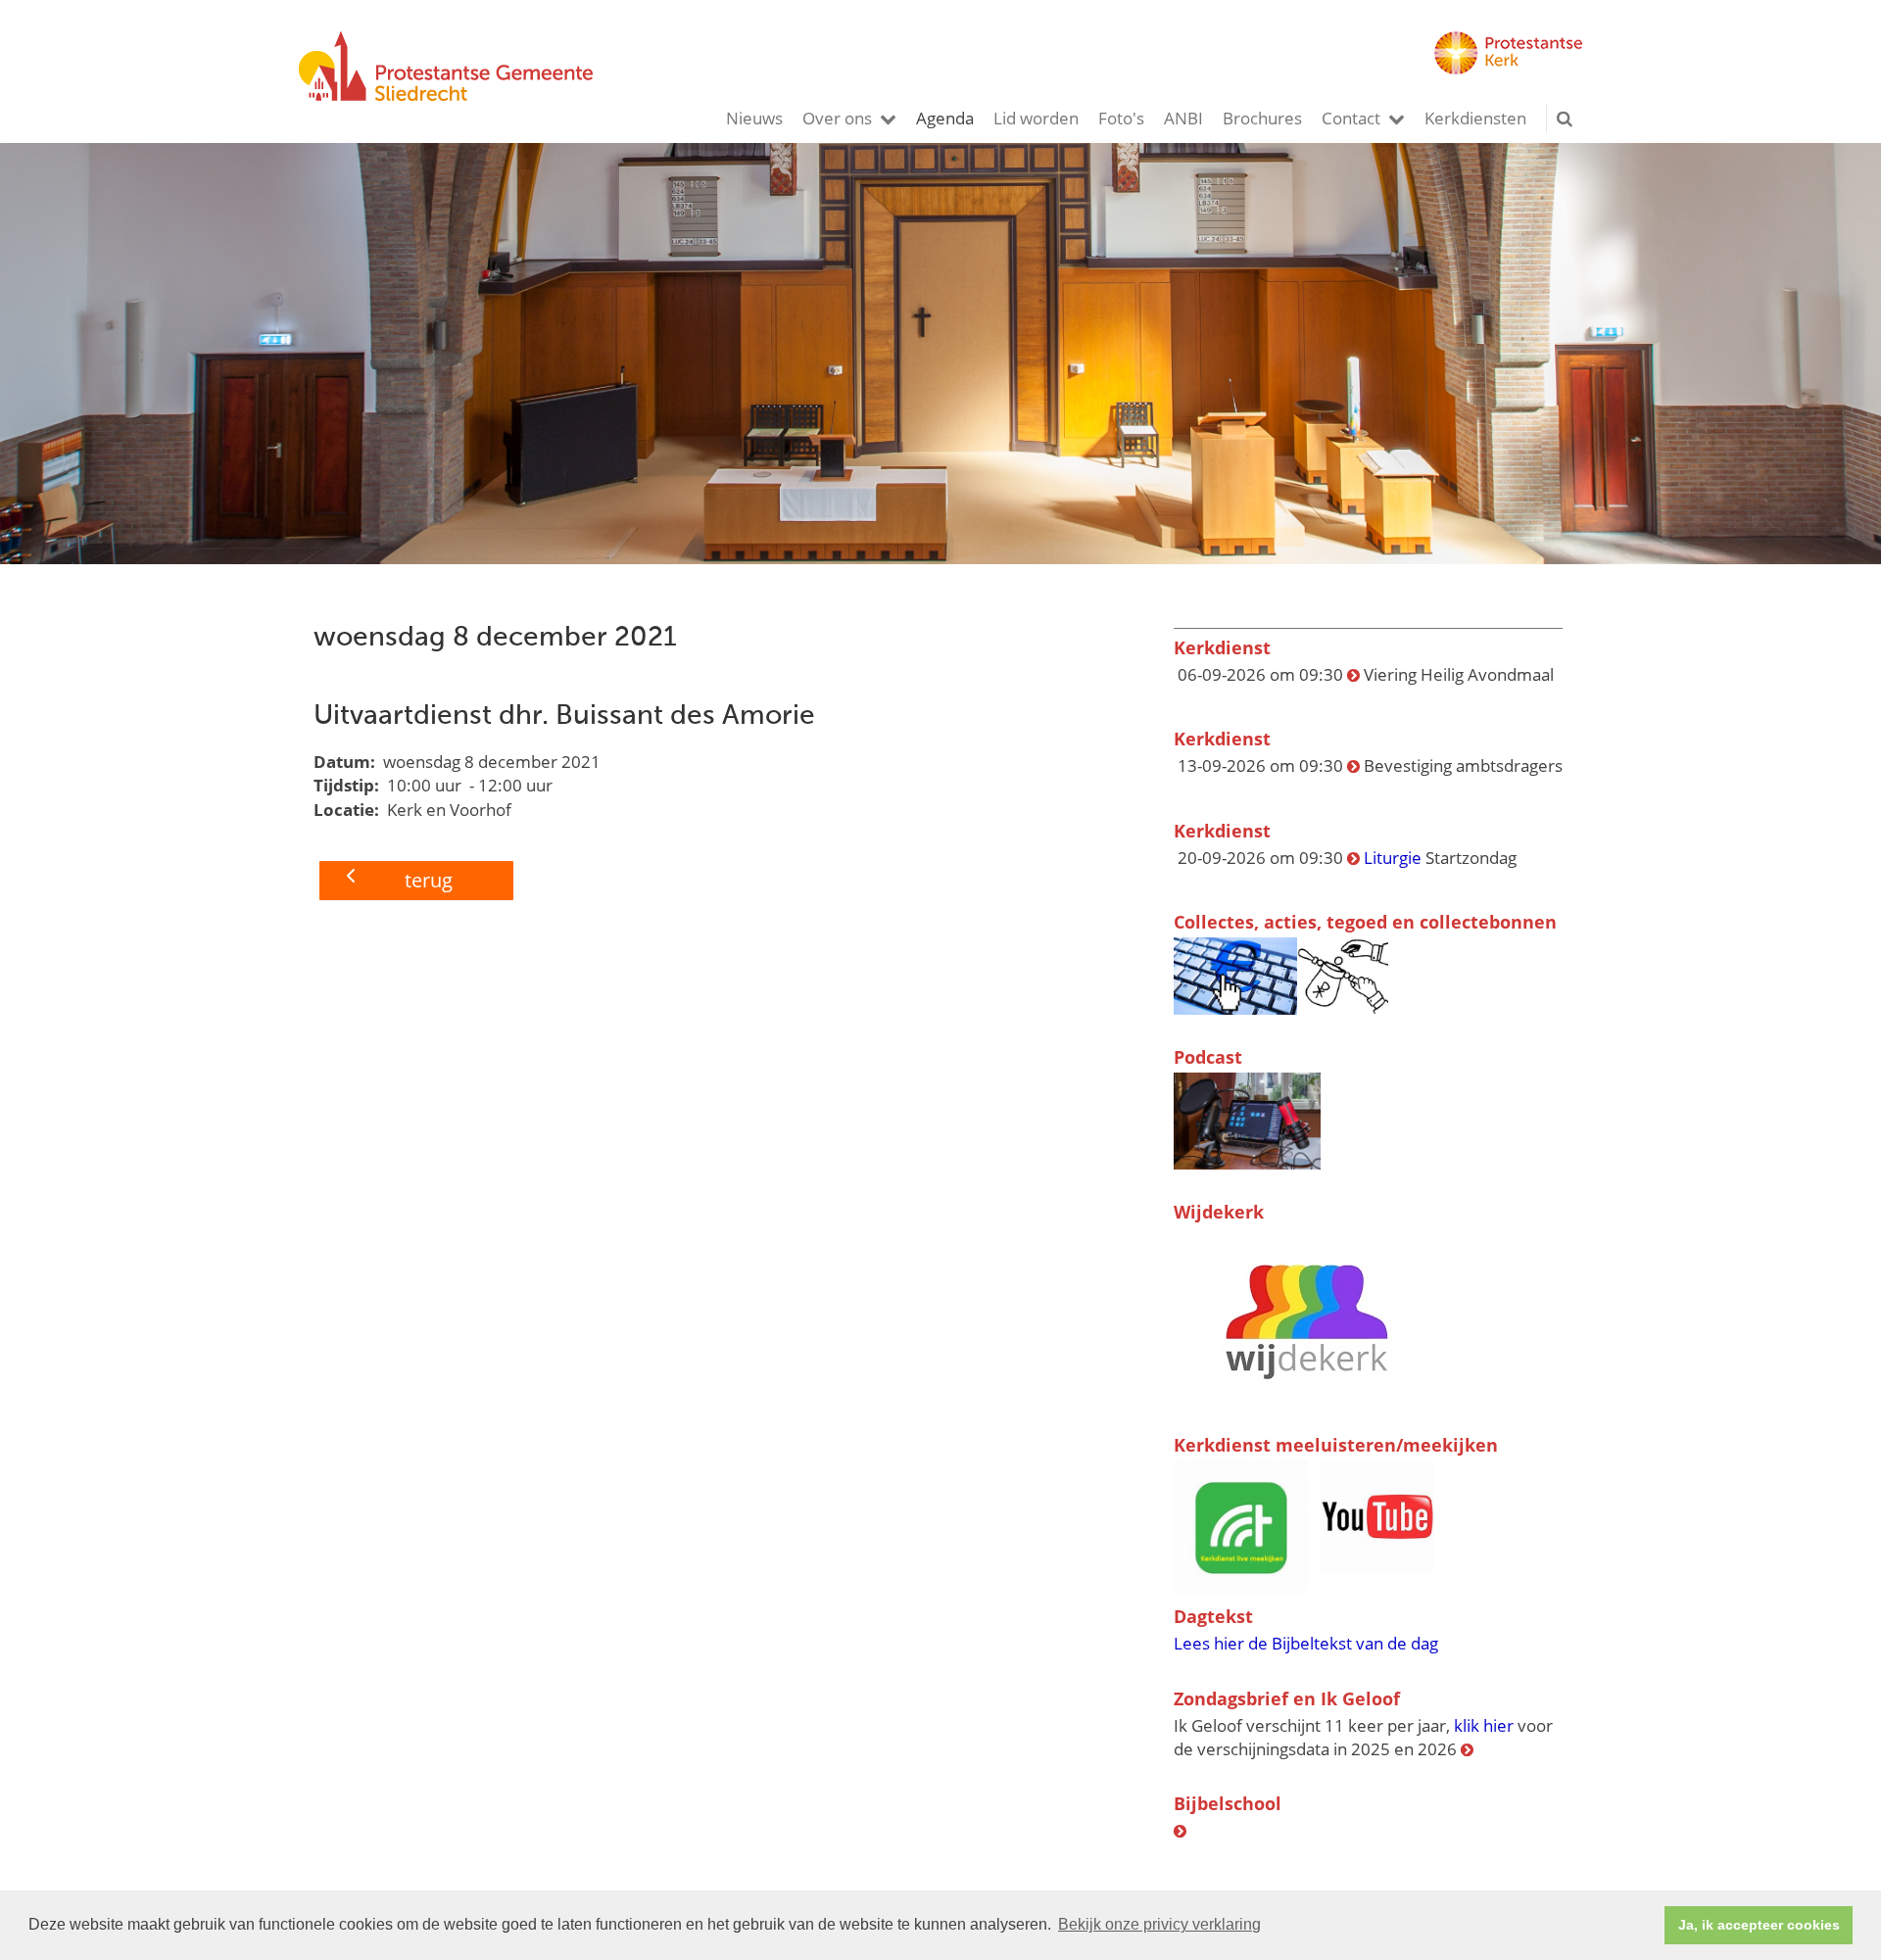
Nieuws (754, 118)
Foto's (1121, 118)
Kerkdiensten (1475, 118)
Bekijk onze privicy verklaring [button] (1159, 1924)
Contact (1351, 118)
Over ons (837, 118)
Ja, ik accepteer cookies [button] (1759, 1925)
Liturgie (1395, 858)
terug (429, 880)
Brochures (1262, 118)
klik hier (1484, 1725)
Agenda (945, 118)
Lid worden (1036, 118)
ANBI (1183, 118)
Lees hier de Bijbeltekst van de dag (1306, 1643)
